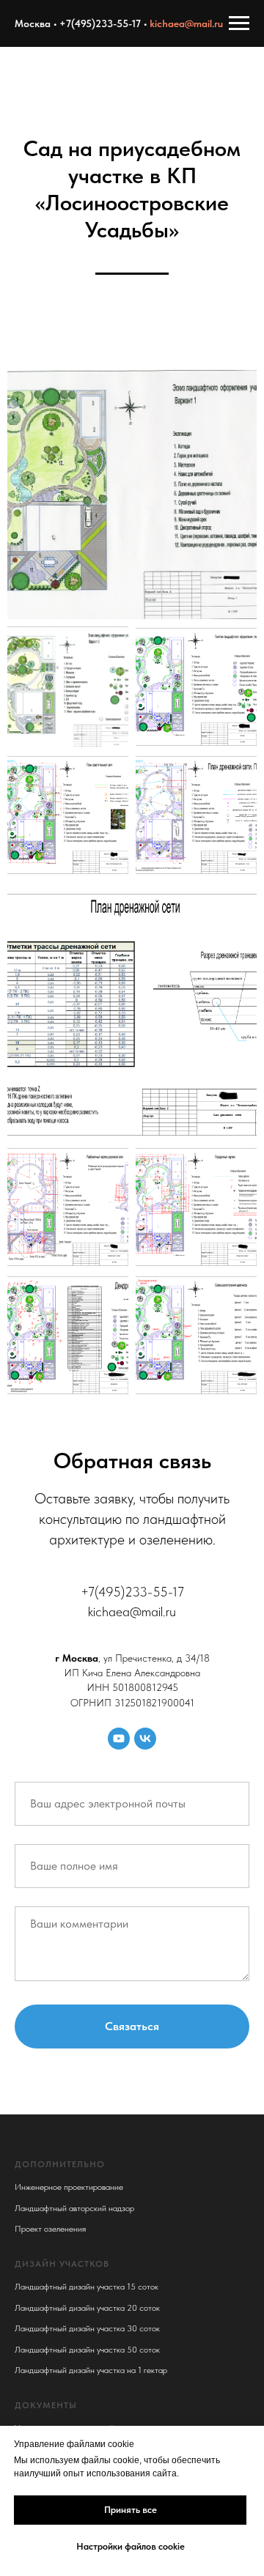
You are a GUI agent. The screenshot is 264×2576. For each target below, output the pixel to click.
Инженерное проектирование (69, 2187)
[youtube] (119, 1739)
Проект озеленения (50, 2229)
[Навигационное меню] (239, 23)
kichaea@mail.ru (186, 23)
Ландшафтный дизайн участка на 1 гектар (91, 2370)
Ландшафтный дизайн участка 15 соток (87, 2287)
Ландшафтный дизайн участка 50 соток (87, 2350)
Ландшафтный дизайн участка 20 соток (87, 2308)
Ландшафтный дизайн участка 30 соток (87, 2328)
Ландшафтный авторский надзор (74, 2208)
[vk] (145, 1739)
